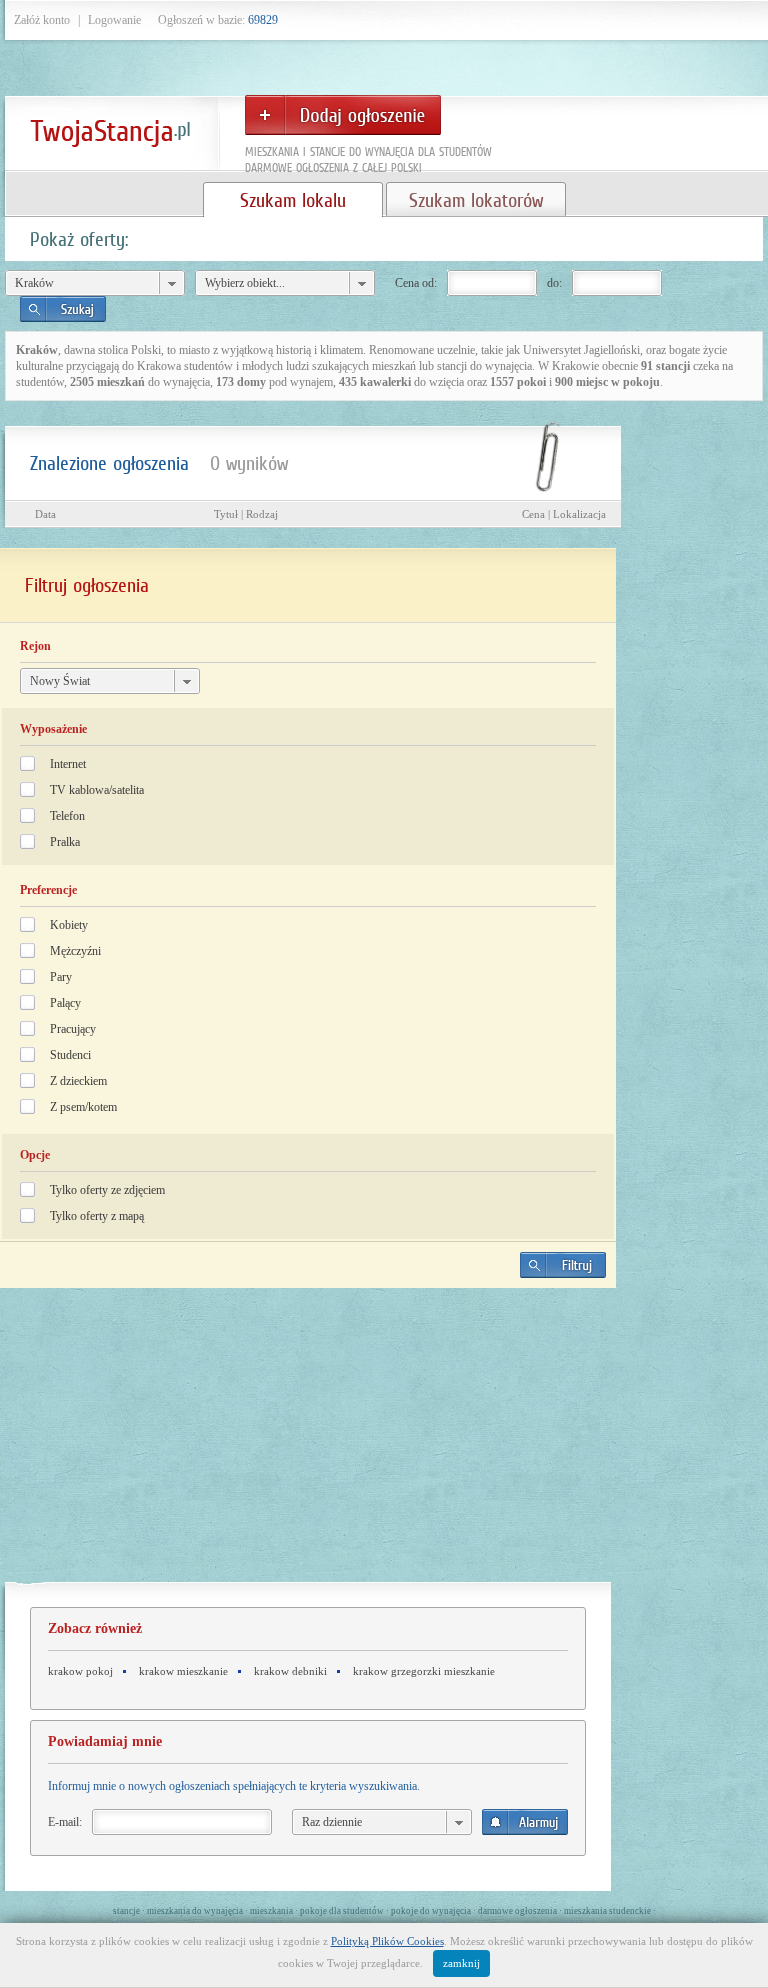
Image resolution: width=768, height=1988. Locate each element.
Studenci (70, 1055)
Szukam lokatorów (476, 200)
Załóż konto (42, 20)
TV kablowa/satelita (97, 790)
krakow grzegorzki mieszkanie (424, 1671)
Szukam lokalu (293, 200)
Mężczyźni (75, 951)
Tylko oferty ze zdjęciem (107, 1190)
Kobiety (69, 925)
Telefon (67, 816)
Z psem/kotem (83, 1107)
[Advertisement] (308, 1443)
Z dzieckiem (78, 1081)
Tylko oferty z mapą (97, 1216)
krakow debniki (290, 1671)
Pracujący (73, 1029)
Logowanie (114, 20)
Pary (61, 977)
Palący (65, 1003)
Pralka (65, 842)
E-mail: (65, 1822)
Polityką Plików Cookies (387, 1941)
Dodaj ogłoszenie (343, 115)
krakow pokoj (80, 1671)
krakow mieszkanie (183, 1671)
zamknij (461, 1963)
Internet (68, 764)
